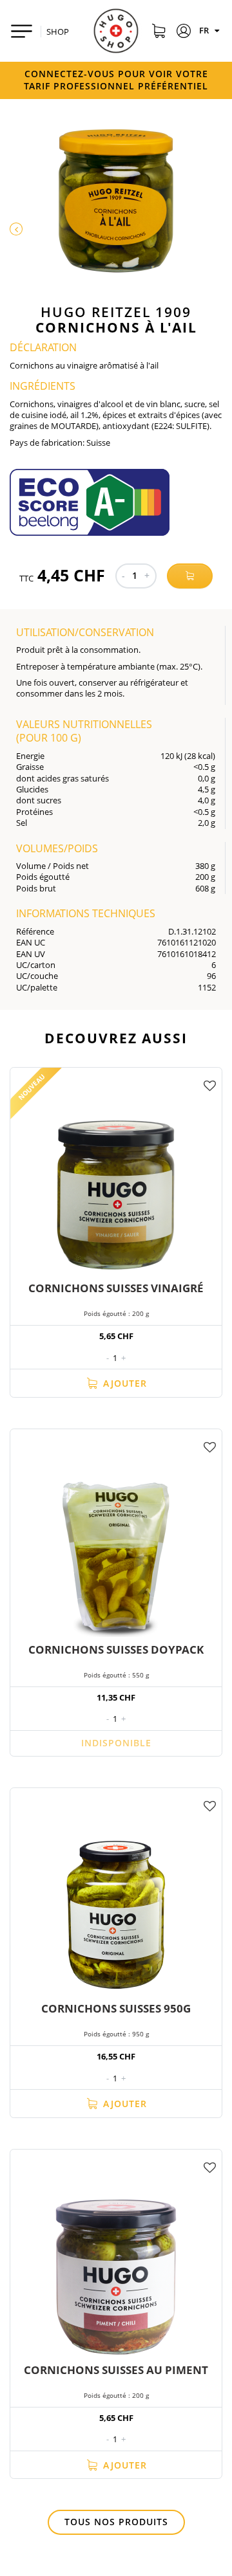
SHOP (58, 32)
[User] (184, 33)
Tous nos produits (116, 2522)
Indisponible (116, 1743)
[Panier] (158, 33)
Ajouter (123, 1383)
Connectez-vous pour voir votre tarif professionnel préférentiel (116, 80)
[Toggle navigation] (22, 31)
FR (205, 30)
